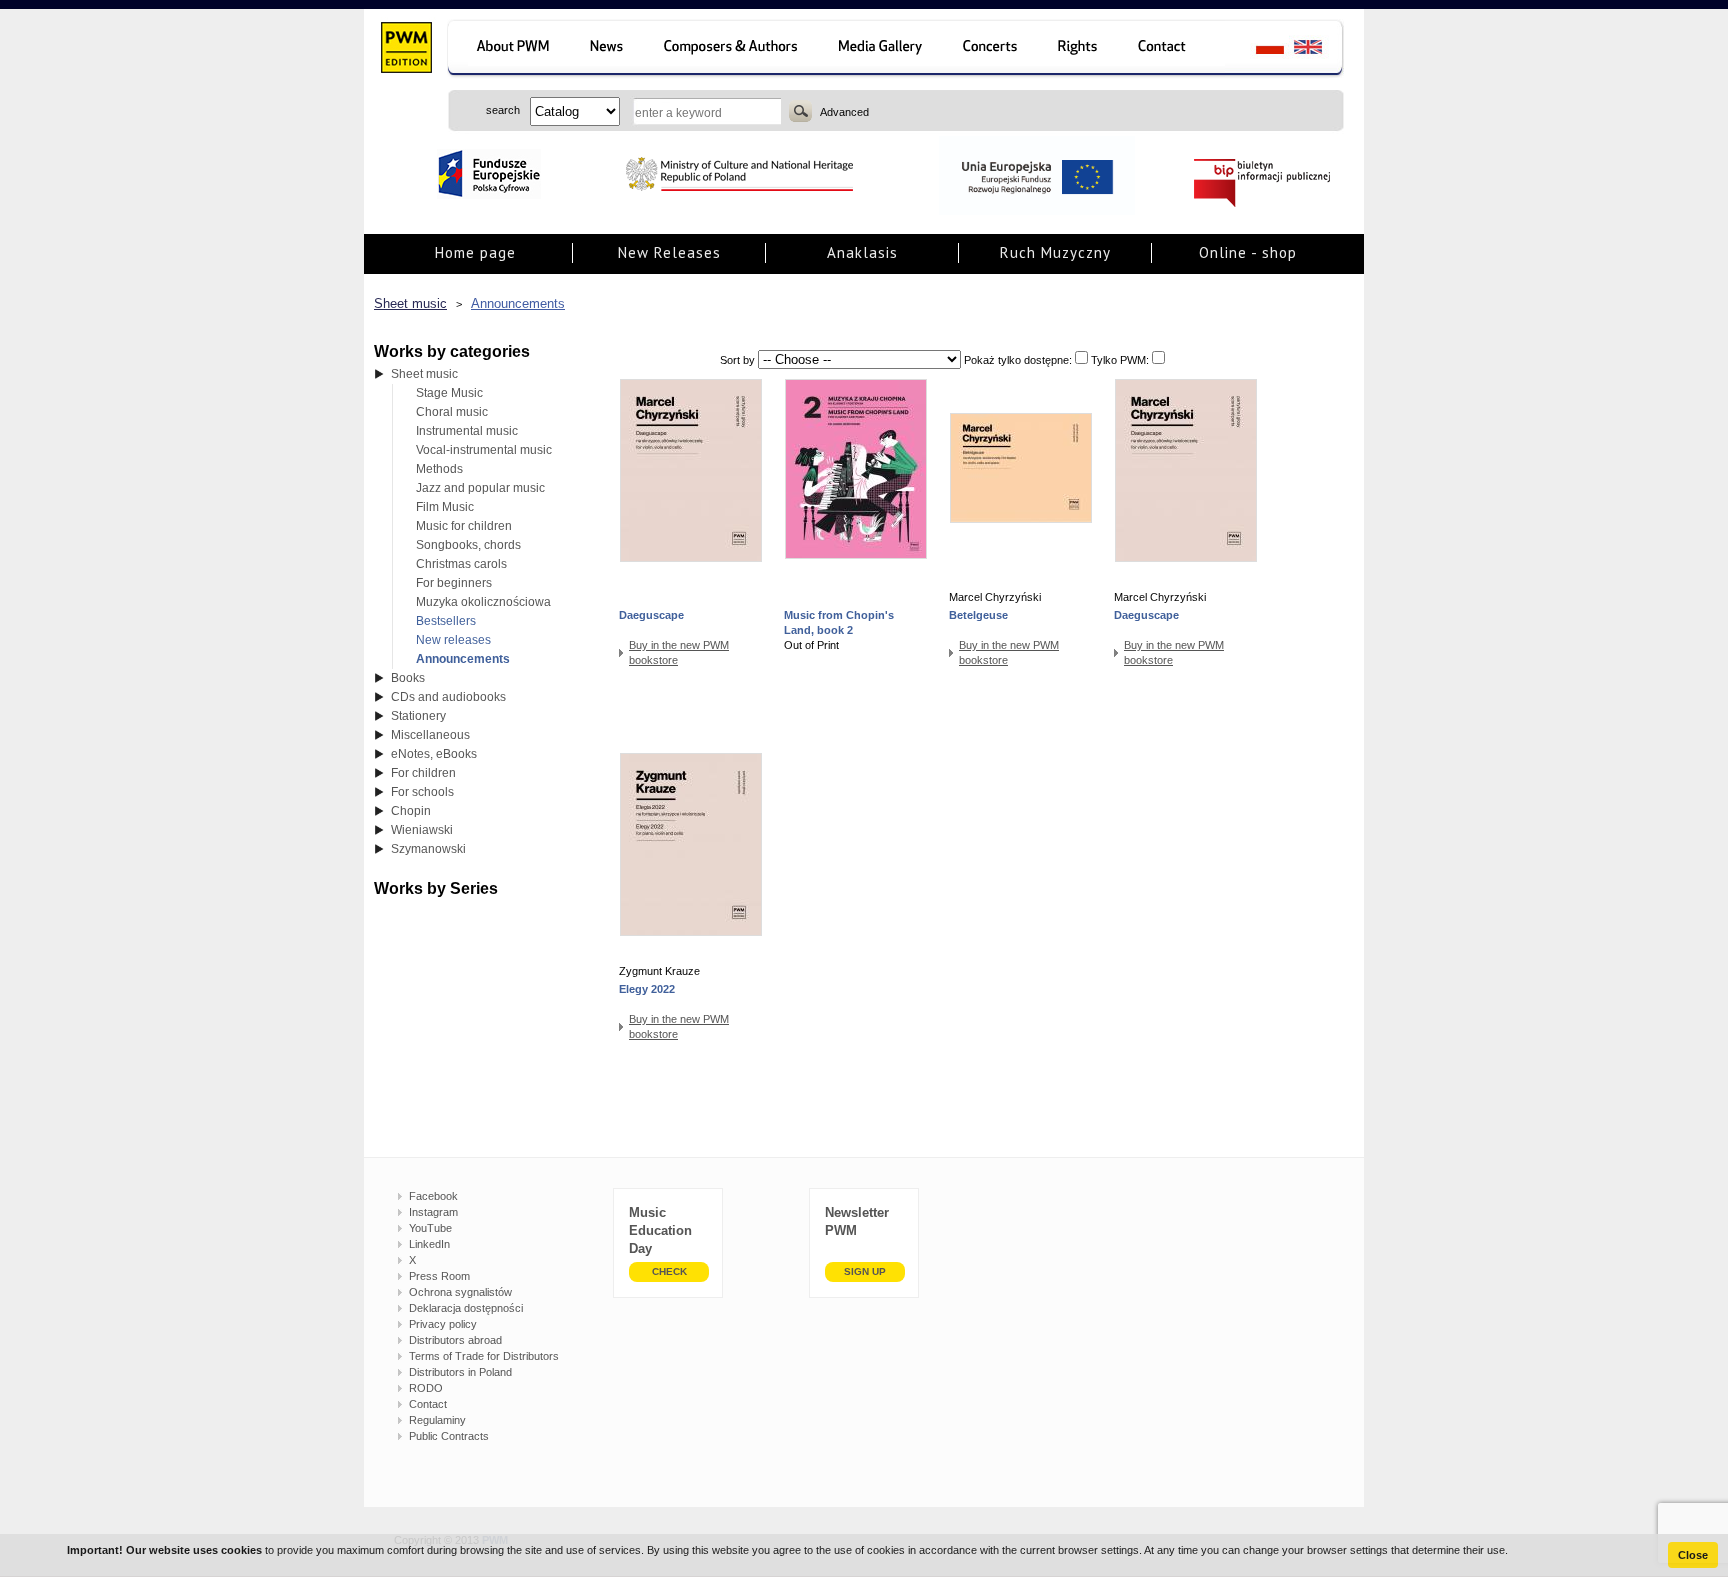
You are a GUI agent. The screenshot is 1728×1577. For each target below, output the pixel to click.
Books (408, 678)
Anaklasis (862, 252)
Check (669, 1271)
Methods (439, 469)
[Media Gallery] (882, 49)
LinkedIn (429, 1244)
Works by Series (436, 888)
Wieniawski (422, 830)
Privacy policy (443, 1324)
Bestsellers (446, 621)
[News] (608, 49)
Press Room (439, 1276)
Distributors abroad (455, 1340)
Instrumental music (467, 431)
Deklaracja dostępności (466, 1308)
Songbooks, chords (468, 545)
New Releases (669, 252)
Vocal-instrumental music (484, 450)
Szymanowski (428, 849)
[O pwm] (509, 49)
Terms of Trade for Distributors (484, 1356)
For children (423, 773)
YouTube (430, 1228)
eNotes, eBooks (434, 754)
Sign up (865, 1271)
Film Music (445, 507)
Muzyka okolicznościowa (483, 602)
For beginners (454, 583)
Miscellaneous (430, 735)
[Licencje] (1078, 49)
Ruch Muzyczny (1055, 252)
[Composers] (732, 49)
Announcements (518, 303)
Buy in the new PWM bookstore (679, 652)
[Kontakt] (1171, 49)
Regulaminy (437, 1420)
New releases (453, 640)
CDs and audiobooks (448, 697)
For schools (422, 792)
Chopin (411, 811)
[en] (1319, 49)
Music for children (464, 526)
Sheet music (410, 303)
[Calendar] (992, 49)
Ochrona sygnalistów (460, 1292)
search (800, 111)
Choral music (452, 412)
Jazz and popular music (480, 488)
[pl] (1257, 49)
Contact (428, 1404)
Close (1693, 1555)
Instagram (433, 1212)
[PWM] (405, 50)
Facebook (433, 1196)
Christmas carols (461, 564)
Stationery (418, 716)
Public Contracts (449, 1436)
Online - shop (1248, 252)
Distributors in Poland (460, 1372)
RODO (426, 1388)
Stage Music (449, 393)
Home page (475, 252)
